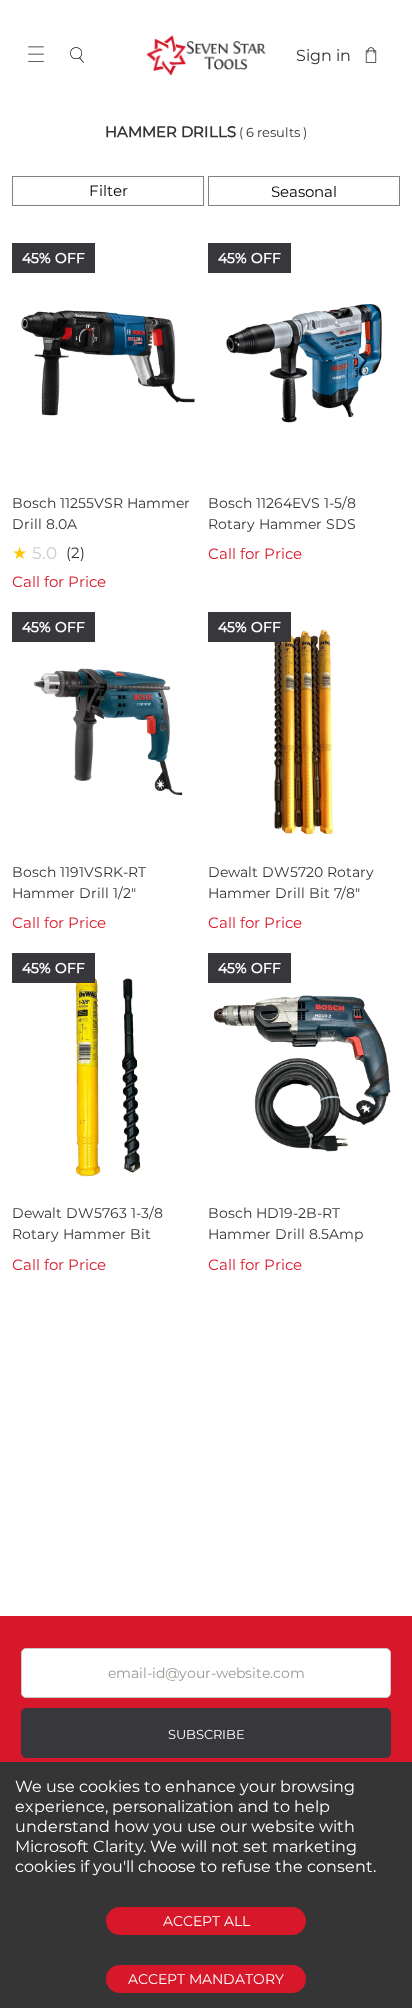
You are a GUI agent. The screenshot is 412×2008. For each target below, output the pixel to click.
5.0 (44, 553)
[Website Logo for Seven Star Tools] (206, 55)
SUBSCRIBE (206, 1734)
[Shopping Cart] (371, 55)
